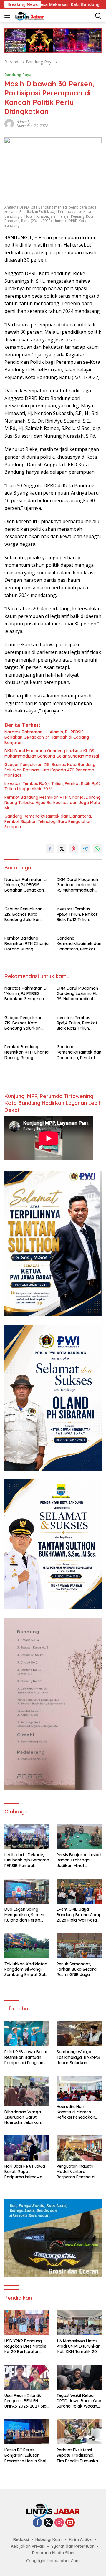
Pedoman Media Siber (54, 2553)
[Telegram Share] (85, 849)
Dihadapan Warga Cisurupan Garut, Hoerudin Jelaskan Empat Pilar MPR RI (23, 2117)
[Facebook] (37, 2523)
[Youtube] (70, 2523)
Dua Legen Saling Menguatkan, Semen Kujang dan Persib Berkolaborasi (24, 1915)
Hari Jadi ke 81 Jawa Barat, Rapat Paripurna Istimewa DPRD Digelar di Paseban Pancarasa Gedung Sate (25, 2172)
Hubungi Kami (49, 2539)
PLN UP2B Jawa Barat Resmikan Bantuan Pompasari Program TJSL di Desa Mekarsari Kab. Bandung (26, 2057)
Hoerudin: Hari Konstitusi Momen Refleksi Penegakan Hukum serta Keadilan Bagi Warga (78, 2112)
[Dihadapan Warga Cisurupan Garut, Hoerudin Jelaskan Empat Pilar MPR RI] (27, 2091)
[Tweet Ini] (62, 849)
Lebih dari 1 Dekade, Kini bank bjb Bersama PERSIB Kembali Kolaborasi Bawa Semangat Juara (27, 1860)
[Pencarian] (98, 16)
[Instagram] (59, 2523)
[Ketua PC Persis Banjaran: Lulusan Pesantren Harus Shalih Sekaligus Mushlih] (27, 2432)
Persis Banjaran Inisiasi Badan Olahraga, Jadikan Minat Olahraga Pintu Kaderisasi (79, 1860)
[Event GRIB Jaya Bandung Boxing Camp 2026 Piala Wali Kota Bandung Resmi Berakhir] (79, 1891)
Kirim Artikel (81, 2539)
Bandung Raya (18, 75)
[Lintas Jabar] (29, 16)
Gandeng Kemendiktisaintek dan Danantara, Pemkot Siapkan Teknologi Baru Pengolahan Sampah (48, 821)
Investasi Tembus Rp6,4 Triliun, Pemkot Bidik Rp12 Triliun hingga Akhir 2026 (53, 786)
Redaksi (21, 2539)
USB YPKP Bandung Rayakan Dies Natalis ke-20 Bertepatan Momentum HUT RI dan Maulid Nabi (27, 2346)
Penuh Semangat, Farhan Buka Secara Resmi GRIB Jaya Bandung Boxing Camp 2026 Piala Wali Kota (79, 1969)
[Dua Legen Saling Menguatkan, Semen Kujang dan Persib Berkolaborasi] (27, 1891)
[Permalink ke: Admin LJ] (9, 123)
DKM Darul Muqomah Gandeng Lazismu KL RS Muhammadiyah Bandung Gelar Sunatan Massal (52, 753)
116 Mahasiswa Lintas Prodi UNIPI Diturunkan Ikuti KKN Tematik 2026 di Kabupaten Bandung (79, 2346)
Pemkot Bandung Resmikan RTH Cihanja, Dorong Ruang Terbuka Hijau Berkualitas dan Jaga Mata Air (53, 803)
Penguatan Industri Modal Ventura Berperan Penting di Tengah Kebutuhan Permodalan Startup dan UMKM (77, 2172)
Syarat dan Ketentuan (73, 2546)
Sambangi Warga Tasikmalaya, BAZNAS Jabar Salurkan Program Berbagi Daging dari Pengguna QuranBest (79, 2057)
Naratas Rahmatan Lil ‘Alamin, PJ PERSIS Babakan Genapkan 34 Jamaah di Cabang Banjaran (47, 737)
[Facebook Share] (50, 849)
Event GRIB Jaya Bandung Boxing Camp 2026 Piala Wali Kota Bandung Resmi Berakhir (79, 1915)
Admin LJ (24, 121)
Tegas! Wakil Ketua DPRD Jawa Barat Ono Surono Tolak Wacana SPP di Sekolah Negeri (79, 2401)
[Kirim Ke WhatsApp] (97, 849)
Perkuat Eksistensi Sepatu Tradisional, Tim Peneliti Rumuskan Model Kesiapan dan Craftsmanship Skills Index (78, 2455)
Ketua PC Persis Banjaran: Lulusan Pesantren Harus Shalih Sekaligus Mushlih (27, 2455)
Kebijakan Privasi (28, 2546)
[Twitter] (48, 2523)
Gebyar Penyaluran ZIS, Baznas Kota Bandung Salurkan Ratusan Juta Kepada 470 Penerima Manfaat (50, 770)
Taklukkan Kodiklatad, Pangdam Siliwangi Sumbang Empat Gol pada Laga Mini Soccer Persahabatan (27, 1969)
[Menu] (8, 16)
